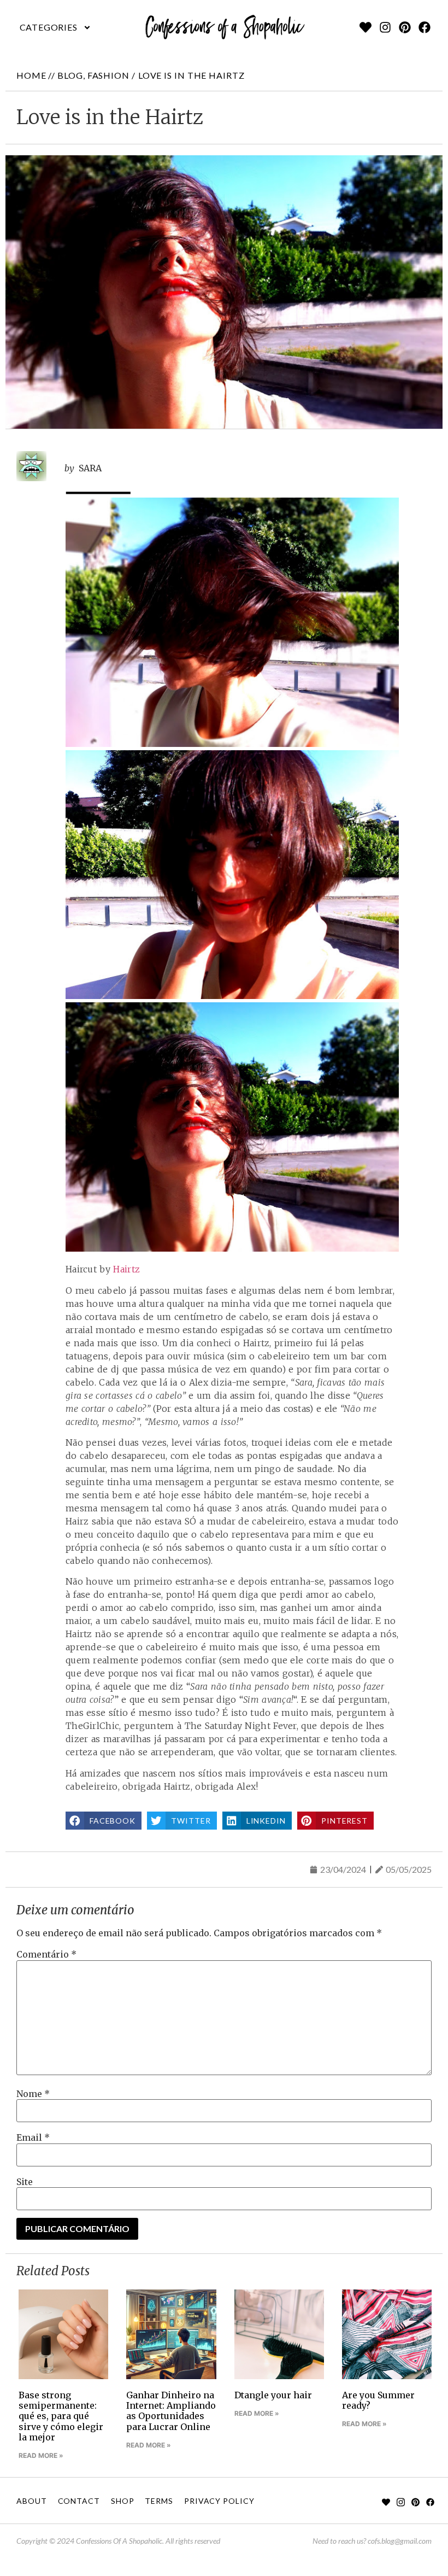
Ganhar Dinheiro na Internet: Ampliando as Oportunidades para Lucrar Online (171, 2411)
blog (70, 75)
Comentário (46, 1954)
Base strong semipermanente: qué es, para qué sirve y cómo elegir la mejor (61, 2416)
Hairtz (126, 1269)
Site (25, 2182)
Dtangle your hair (273, 2395)
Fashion (108, 75)
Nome (33, 2094)
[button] (55, 27)
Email (33, 2137)
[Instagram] (385, 27)
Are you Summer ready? (378, 2400)
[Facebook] (425, 27)
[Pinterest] (405, 27)
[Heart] (366, 27)
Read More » (41, 2455)
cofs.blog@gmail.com (400, 2541)
